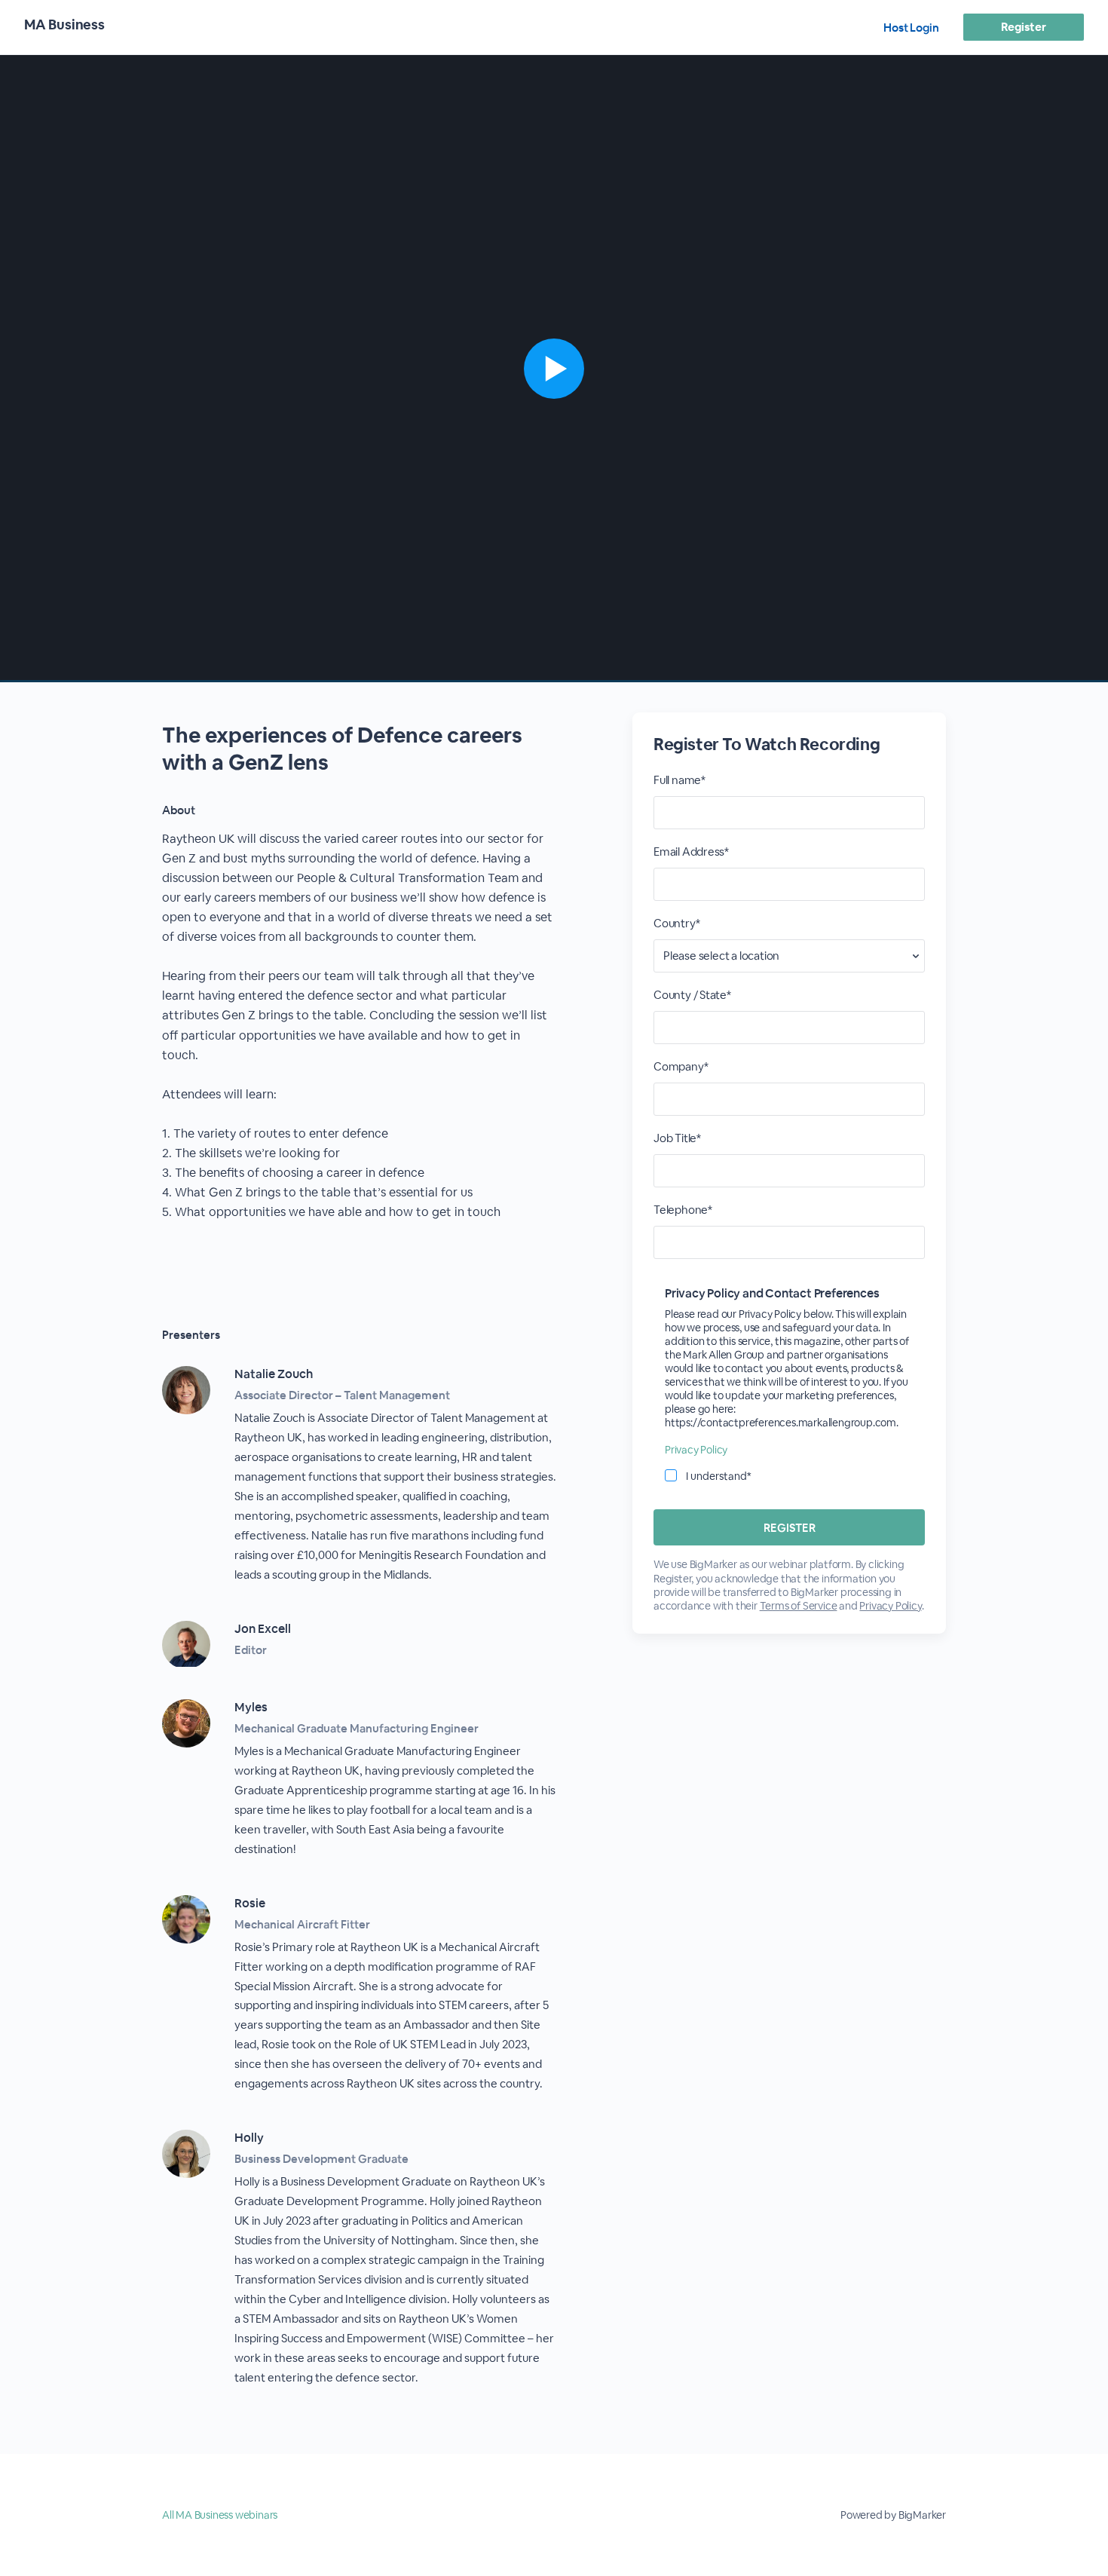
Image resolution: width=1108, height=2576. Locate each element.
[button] (554, 369)
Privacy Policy (696, 1450)
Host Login (911, 28)
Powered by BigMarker (893, 2515)
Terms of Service (799, 1606)
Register (1023, 27)
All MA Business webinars (220, 2515)
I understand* (719, 1476)
